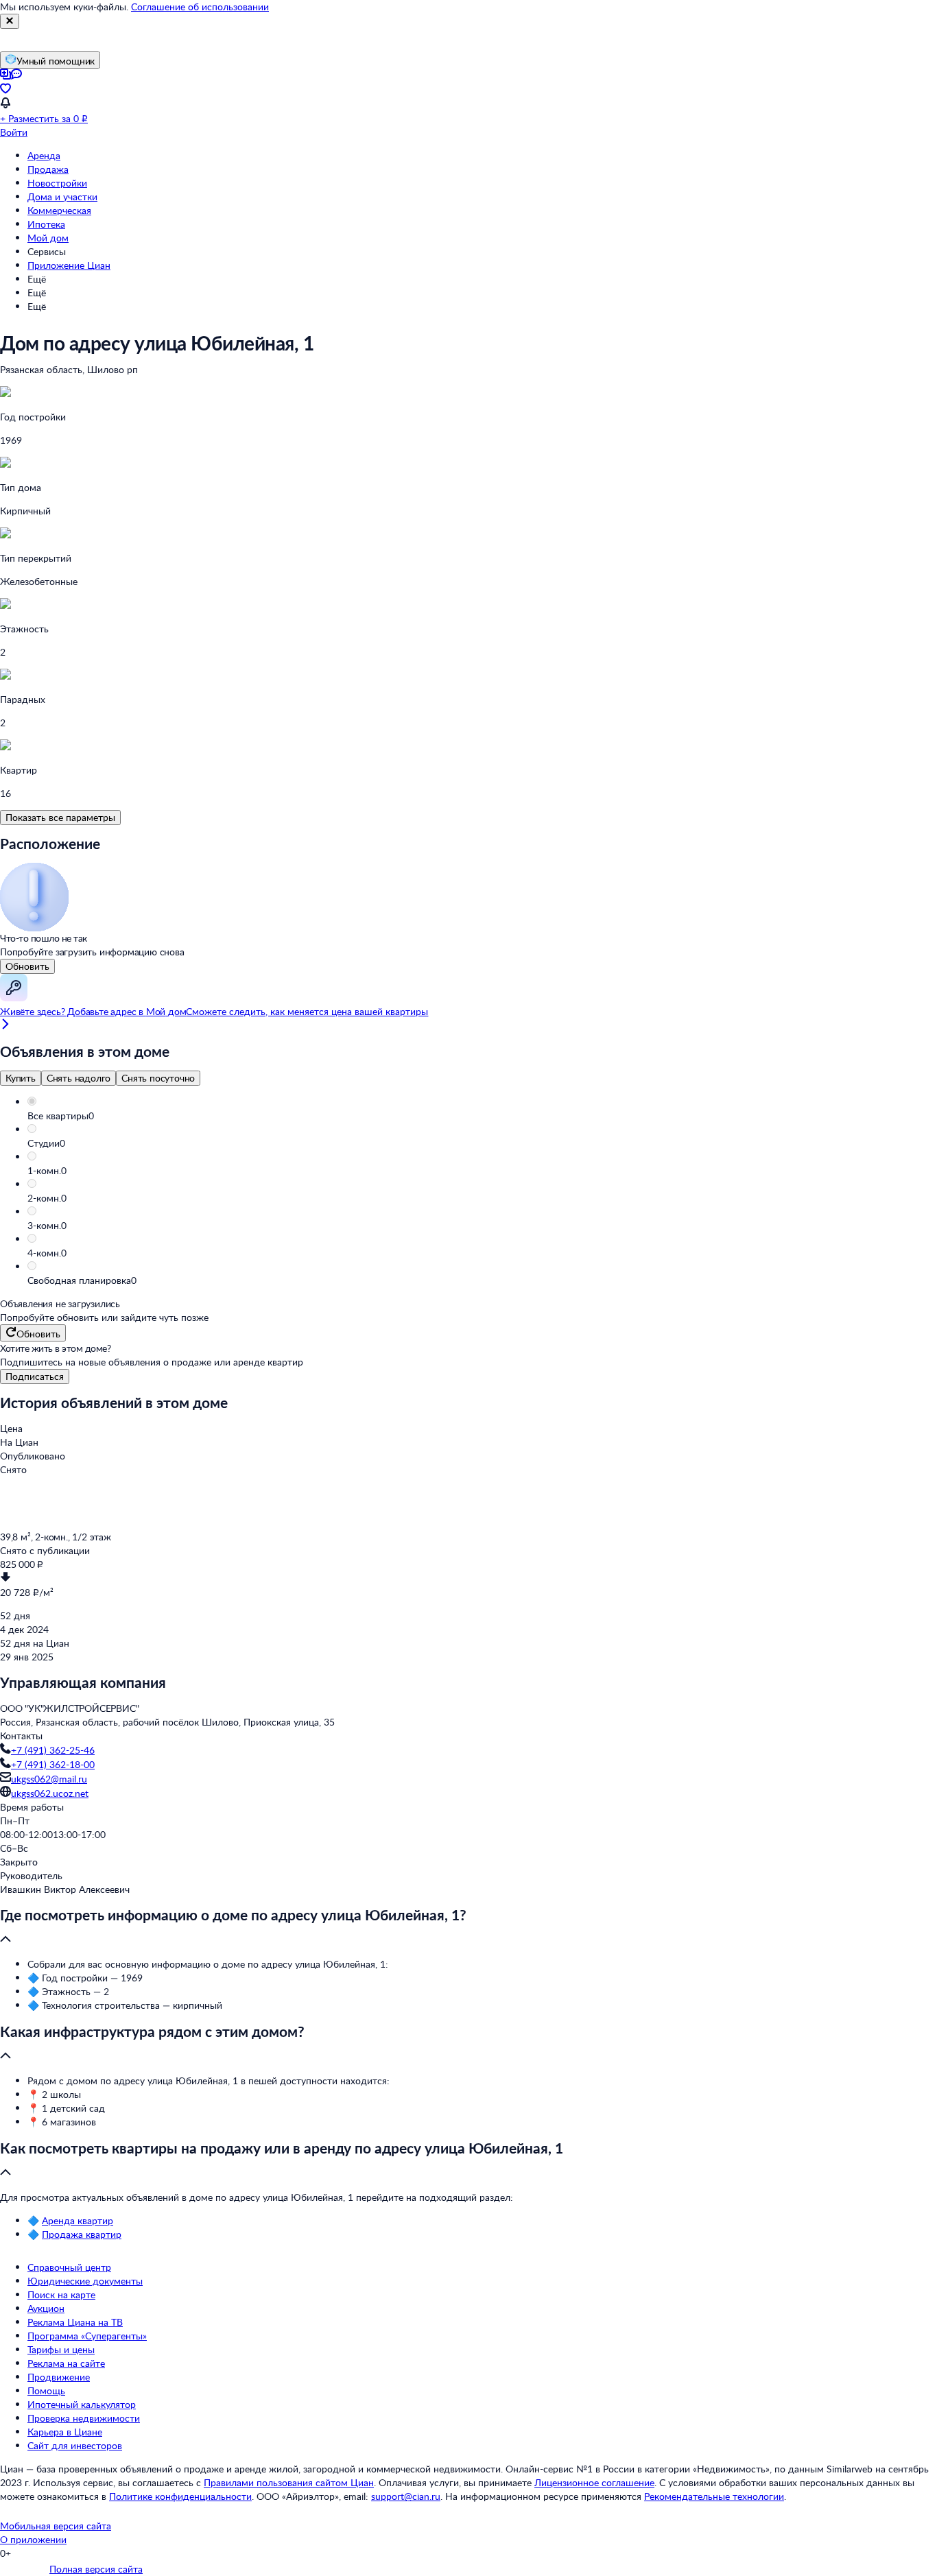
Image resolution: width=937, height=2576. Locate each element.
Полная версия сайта (96, 2569)
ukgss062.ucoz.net (50, 1793)
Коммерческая (59, 210)
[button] (482, 1116)
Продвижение (59, 2377)
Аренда (44, 155)
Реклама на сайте (66, 2363)
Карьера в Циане (65, 2432)
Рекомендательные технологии (714, 2496)
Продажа (48, 169)
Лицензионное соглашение (594, 2482)
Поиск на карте (61, 2294)
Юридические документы (85, 2281)
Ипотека (46, 224)
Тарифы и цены (61, 2349)
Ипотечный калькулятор (82, 2404)
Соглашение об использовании (200, 7)
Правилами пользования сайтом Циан (289, 2482)
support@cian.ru (406, 2496)
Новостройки (57, 183)
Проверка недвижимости (84, 2418)
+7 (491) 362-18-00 (53, 1764)
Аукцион (46, 2308)
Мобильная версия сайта (56, 2526)
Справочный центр (69, 2267)
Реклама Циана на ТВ (75, 2322)
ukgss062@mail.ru (49, 1779)
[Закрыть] (10, 21)
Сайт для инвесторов (75, 2445)
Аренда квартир (78, 2220)
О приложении (33, 2539)
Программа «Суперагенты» (87, 2336)
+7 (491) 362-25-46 (53, 1750)
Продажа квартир (82, 2234)
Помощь (46, 2390)
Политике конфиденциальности (180, 2496)
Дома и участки (62, 196)
